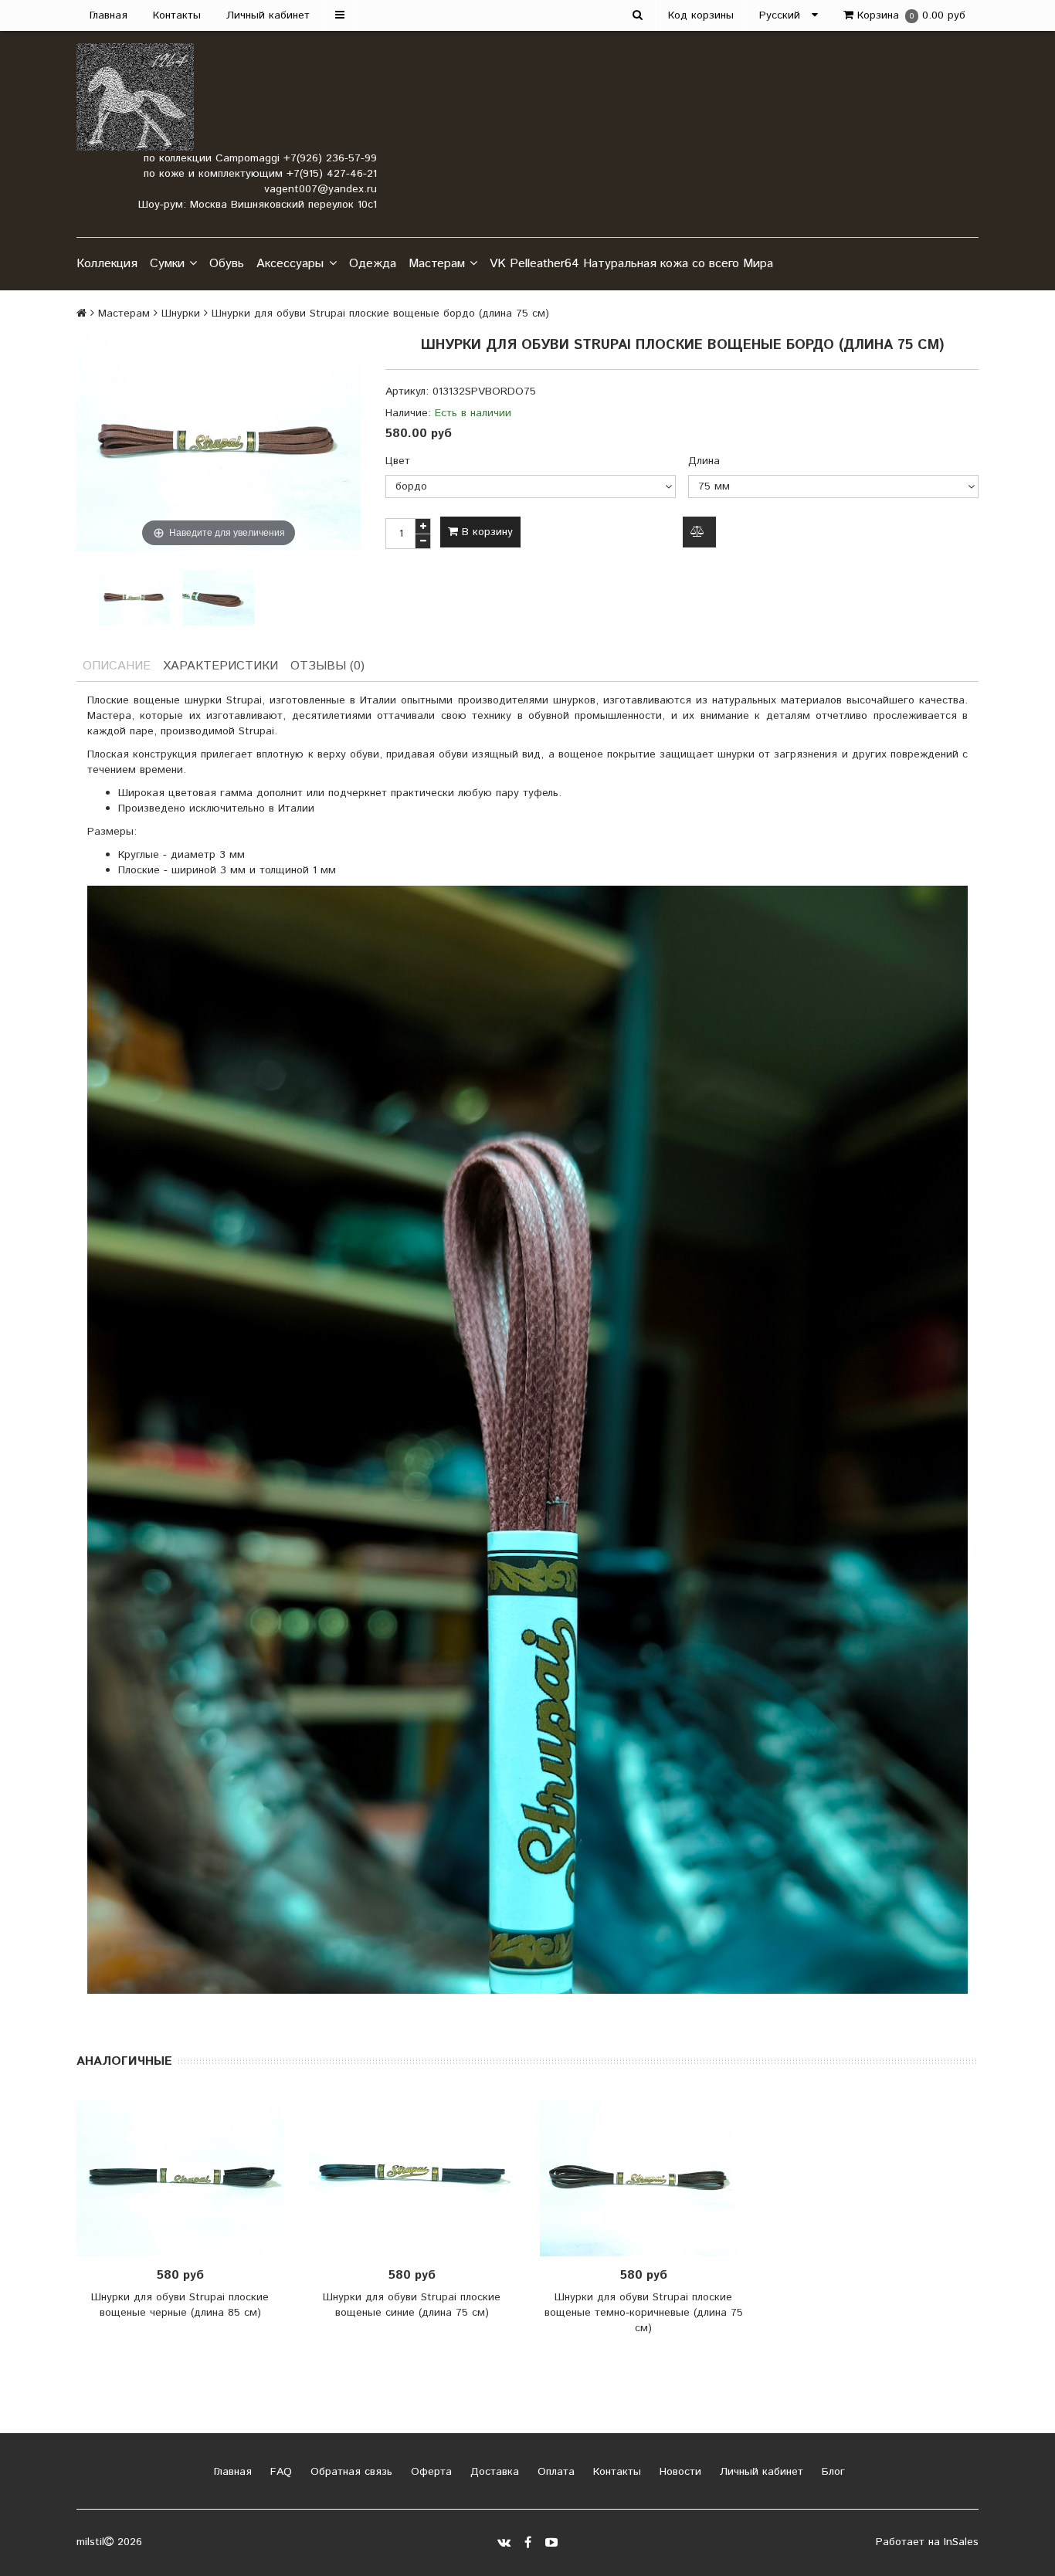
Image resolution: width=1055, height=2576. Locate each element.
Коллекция (107, 264)
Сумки (167, 264)
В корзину (485, 532)
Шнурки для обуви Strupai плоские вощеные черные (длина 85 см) (180, 2305)
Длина (704, 461)
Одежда (373, 264)
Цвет (398, 461)
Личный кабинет (268, 15)
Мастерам (437, 264)
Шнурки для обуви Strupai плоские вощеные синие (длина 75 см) (412, 2305)
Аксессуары (290, 264)
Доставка (493, 2472)
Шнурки (181, 314)
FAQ (279, 2472)
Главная (109, 15)
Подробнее (417, 2178)
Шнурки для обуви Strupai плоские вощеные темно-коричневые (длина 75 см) (644, 2313)
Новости (678, 2472)
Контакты (177, 15)
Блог (831, 2472)
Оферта (429, 2472)
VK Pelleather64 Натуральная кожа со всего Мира (631, 264)
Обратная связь (349, 2472)
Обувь (227, 264)
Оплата (554, 2472)
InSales (961, 2542)
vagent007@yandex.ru (321, 189)
